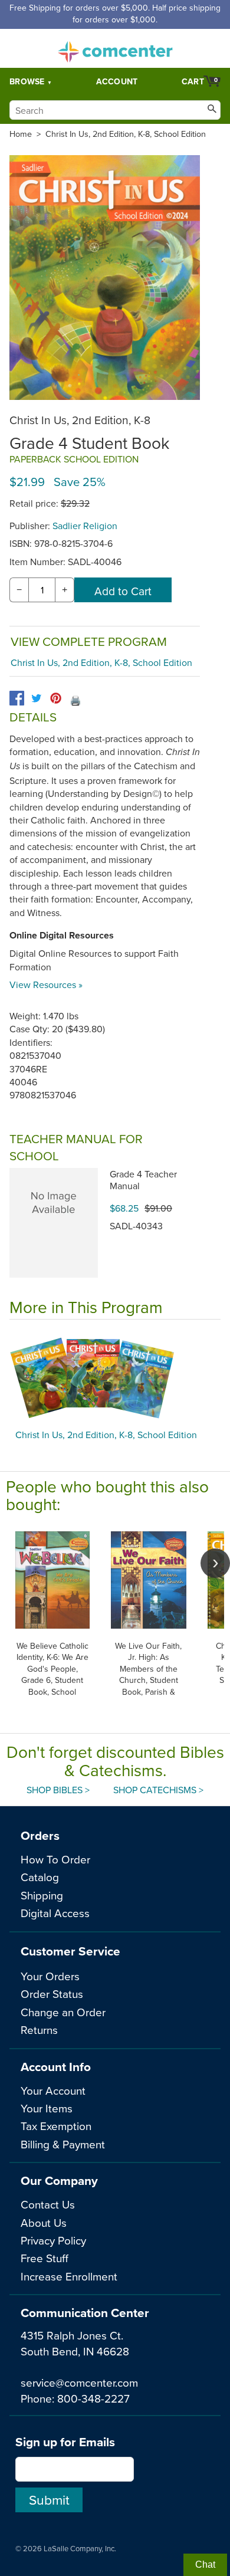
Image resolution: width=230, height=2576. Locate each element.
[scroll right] (215, 1563)
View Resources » (46, 985)
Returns (39, 2029)
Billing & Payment (63, 2144)
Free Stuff (45, 2258)
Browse (27, 81)
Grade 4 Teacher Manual (143, 1180)
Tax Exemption (56, 2126)
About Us (44, 2222)
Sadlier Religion (85, 526)
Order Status (52, 1993)
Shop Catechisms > (158, 1790)
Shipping (42, 1895)
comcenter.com (115, 48)
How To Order (55, 1859)
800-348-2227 (93, 2398)
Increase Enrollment (69, 2276)
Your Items (47, 2108)
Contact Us (48, 2204)
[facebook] (17, 698)
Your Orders (50, 1976)
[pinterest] (56, 698)
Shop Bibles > (58, 1790)
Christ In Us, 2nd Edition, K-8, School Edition (126, 134)
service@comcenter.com (79, 2382)
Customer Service (70, 1951)
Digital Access (55, 1913)
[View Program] (115, 1377)
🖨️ (75, 700)
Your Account (53, 2090)
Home (21, 134)
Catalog (40, 1877)
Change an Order (63, 2012)
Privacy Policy (53, 2240)
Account (117, 81)
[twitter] (36, 698)
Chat (205, 2564)
